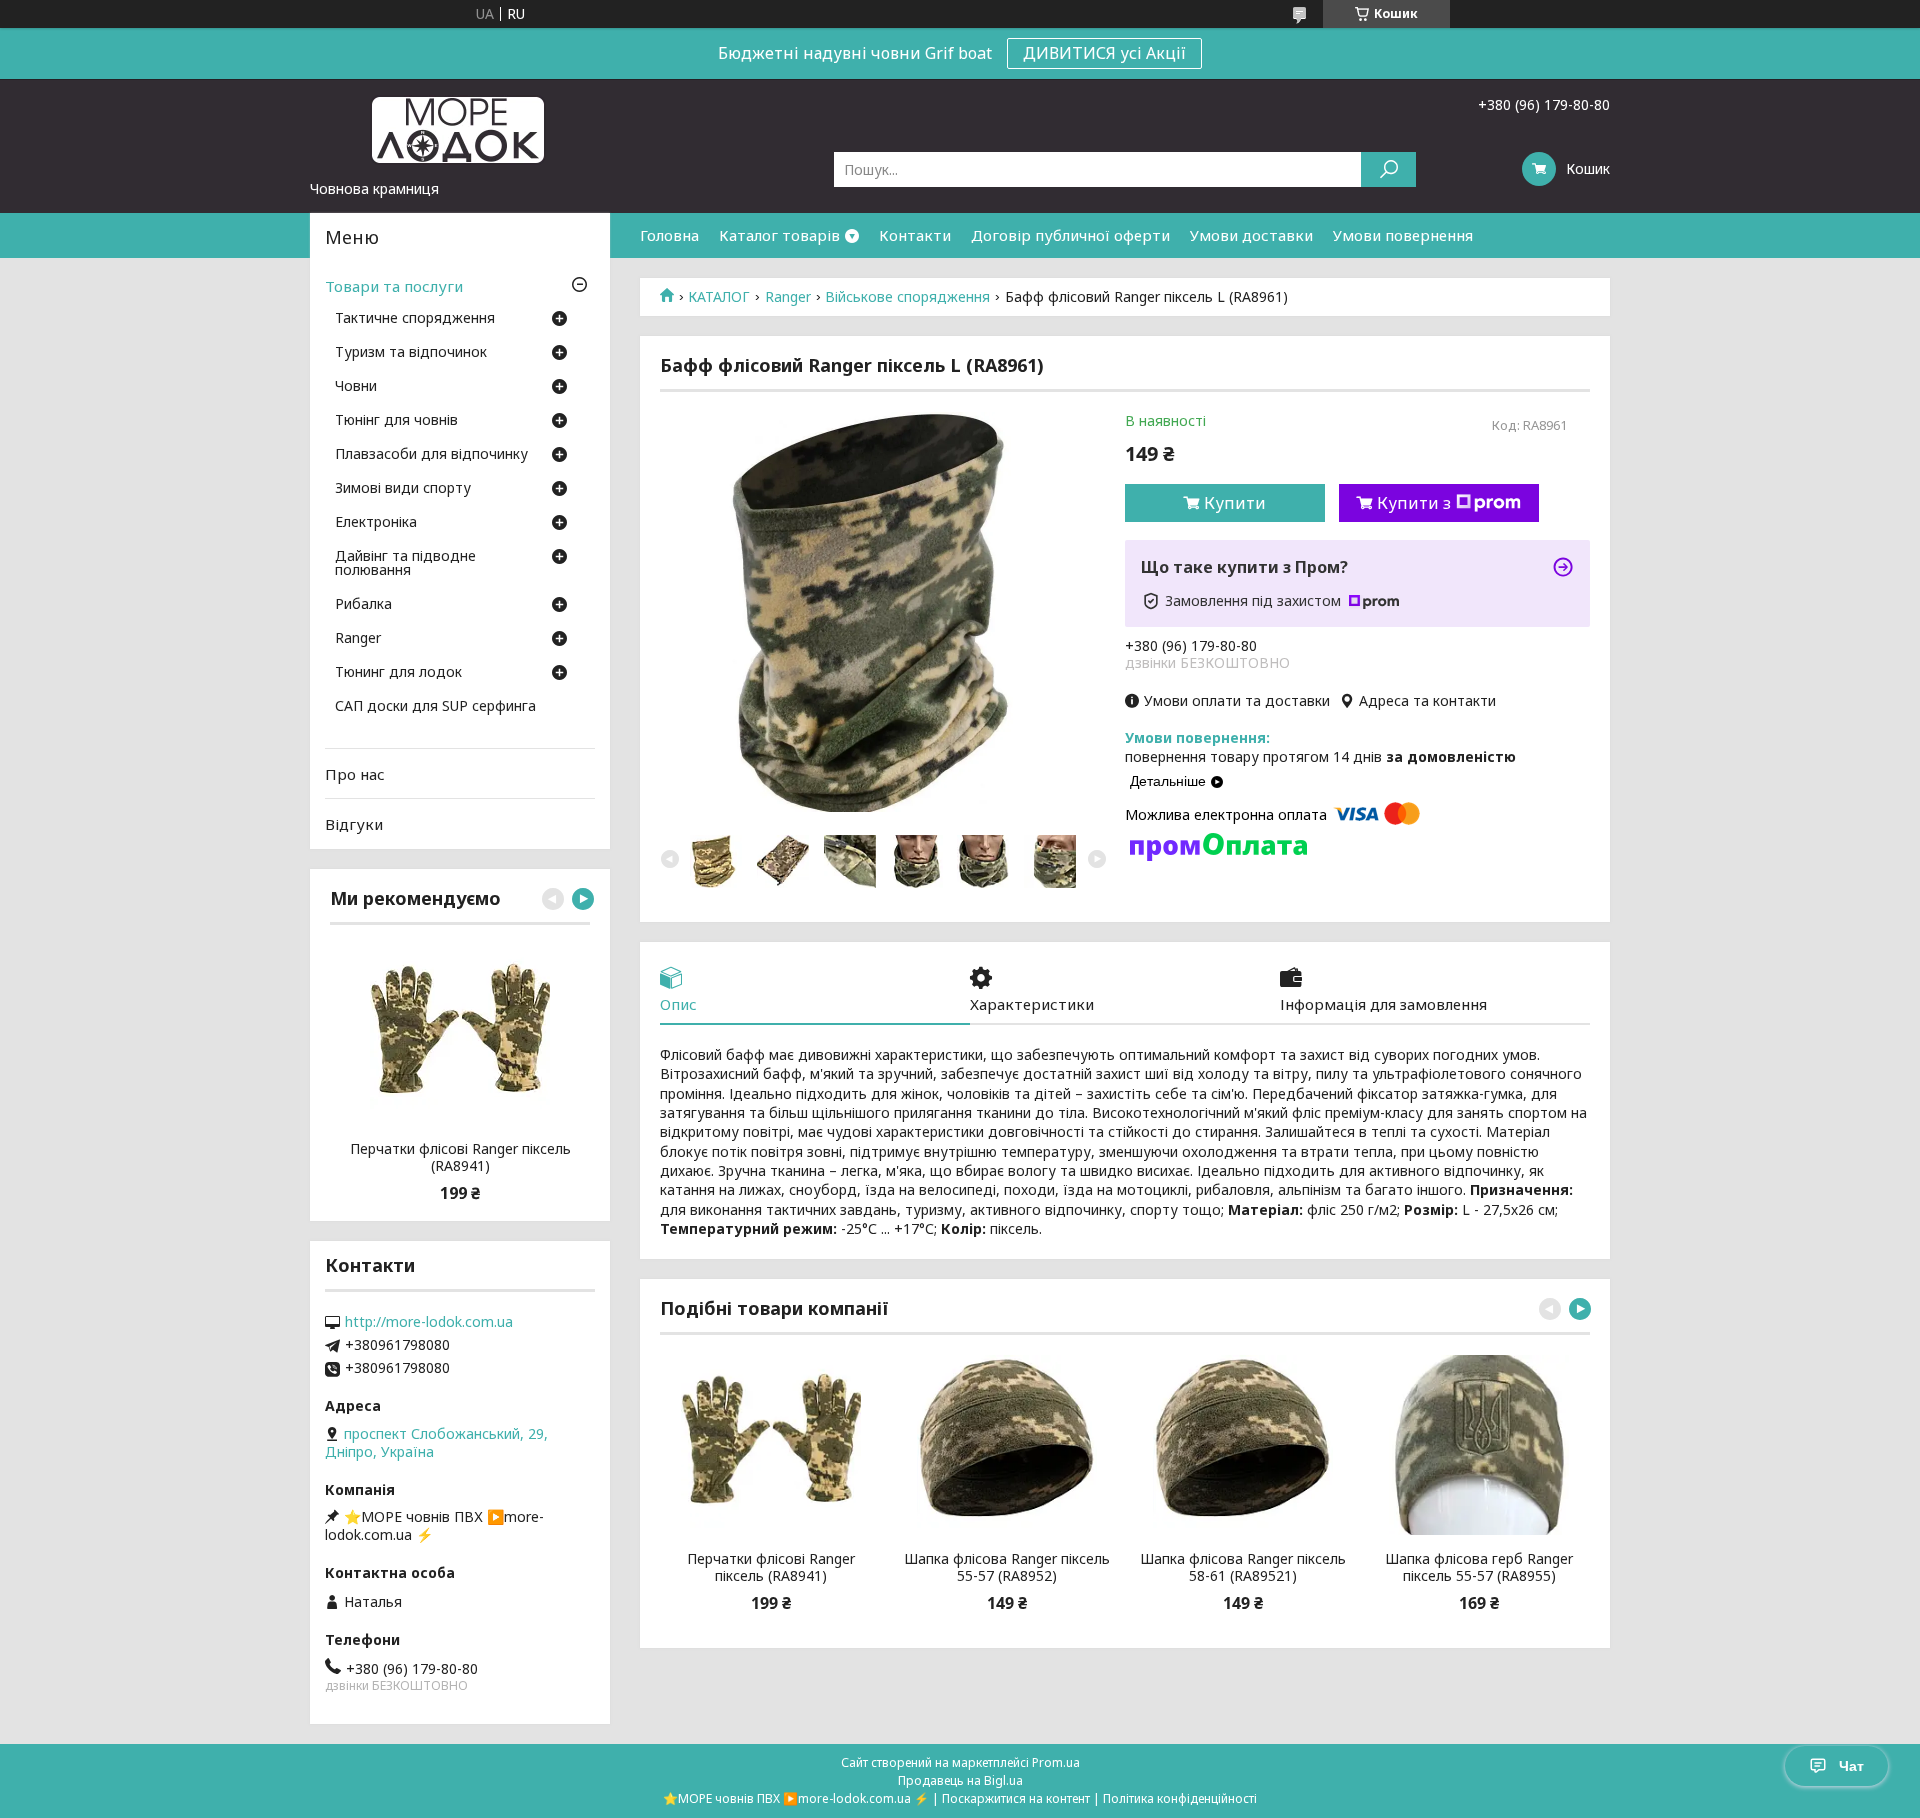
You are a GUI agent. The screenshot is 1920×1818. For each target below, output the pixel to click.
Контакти (915, 235)
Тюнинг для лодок (398, 673)
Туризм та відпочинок (411, 353)
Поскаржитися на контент (1016, 1798)
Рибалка (363, 605)
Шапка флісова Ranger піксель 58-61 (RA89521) (1243, 1567)
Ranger (788, 297)
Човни (356, 387)
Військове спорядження (907, 297)
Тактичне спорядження (415, 319)
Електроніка (376, 523)
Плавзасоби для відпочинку (431, 455)
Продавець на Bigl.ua (960, 1780)
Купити (1235, 503)
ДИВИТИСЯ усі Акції (1104, 53)
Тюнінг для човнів (396, 421)
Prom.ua (1056, 1762)
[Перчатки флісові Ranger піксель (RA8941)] (770, 1445)
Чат (1851, 1766)
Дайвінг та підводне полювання (405, 564)
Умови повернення (1403, 235)
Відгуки (354, 824)
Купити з (1414, 503)
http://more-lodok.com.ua (429, 1322)
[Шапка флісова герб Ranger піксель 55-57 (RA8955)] (1479, 1445)
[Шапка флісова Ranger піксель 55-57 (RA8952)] (1006, 1445)
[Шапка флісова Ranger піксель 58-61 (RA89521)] (1243, 1445)
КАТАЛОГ (719, 297)
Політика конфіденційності (1180, 1798)
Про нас (355, 774)
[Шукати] (1388, 169)
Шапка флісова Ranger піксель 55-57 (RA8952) (1007, 1567)
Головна (669, 235)
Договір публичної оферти (1070, 235)
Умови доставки (1251, 235)
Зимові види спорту (403, 489)
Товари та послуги (394, 286)
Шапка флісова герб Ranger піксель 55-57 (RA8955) (1479, 1567)
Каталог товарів (779, 235)
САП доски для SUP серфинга (435, 707)
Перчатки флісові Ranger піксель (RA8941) (771, 1567)
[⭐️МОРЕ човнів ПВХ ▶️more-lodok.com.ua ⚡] (460, 129)
